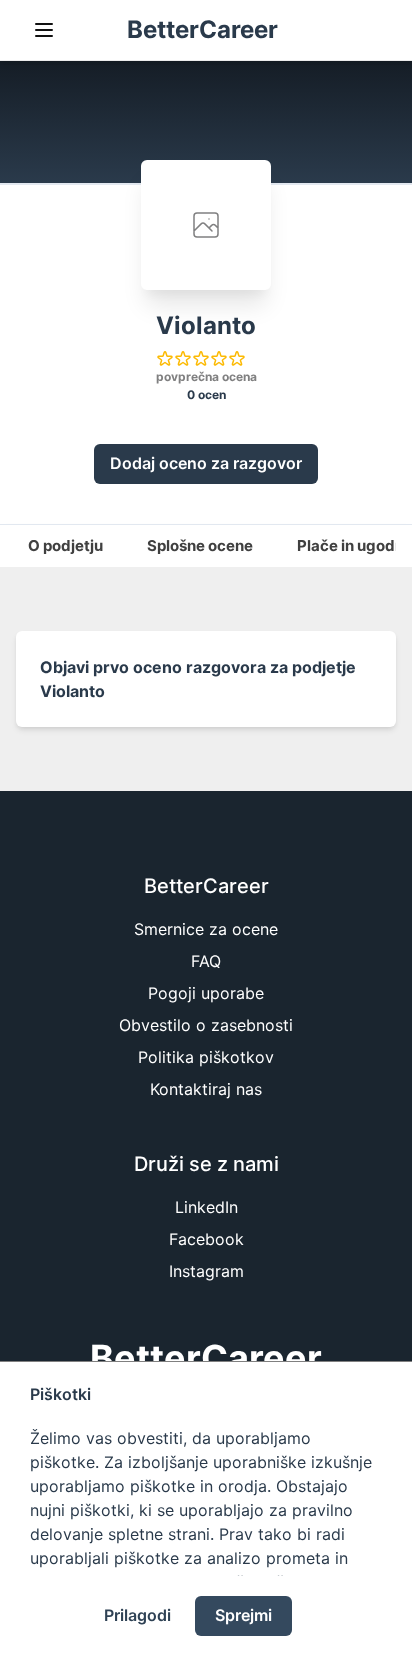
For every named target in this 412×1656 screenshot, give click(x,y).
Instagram (206, 1271)
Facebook (206, 1239)
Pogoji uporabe (206, 993)
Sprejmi (243, 1615)
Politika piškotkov (206, 1057)
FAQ (206, 961)
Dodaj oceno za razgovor (206, 463)
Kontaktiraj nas (206, 1089)
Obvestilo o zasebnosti (206, 1025)
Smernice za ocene (206, 929)
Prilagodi (137, 1615)
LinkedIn (206, 1207)
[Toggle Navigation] (44, 30)
